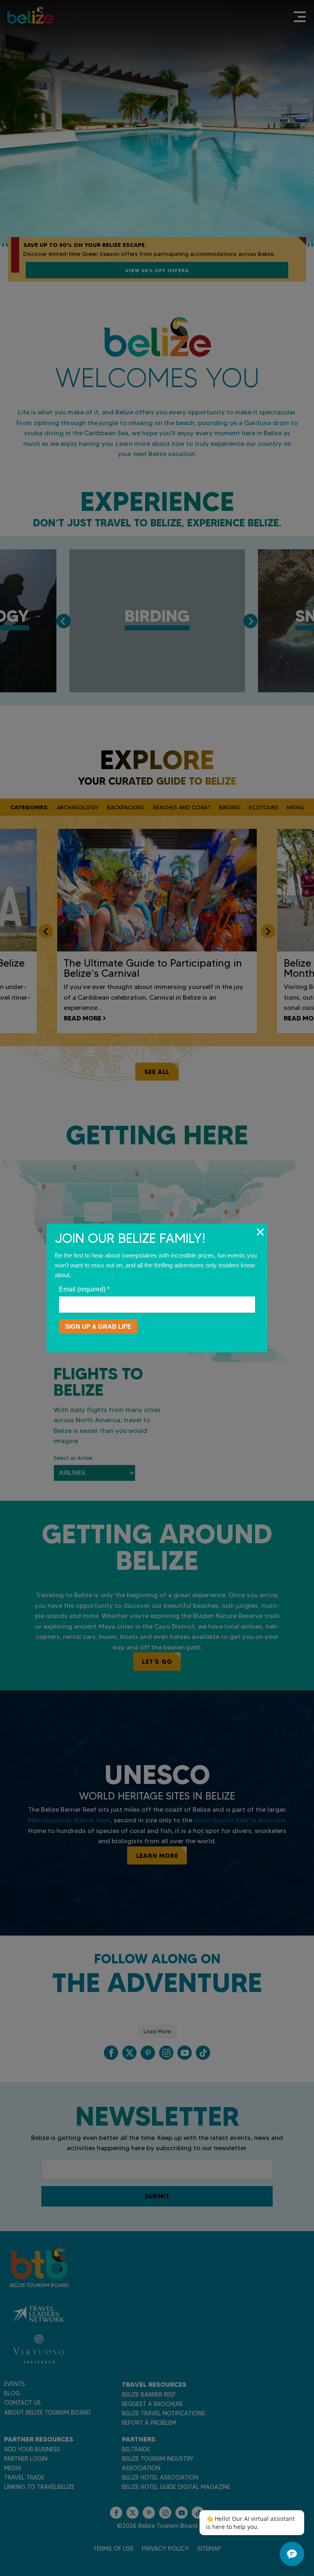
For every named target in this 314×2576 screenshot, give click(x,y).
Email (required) (84, 1289)
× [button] (260, 1232)
